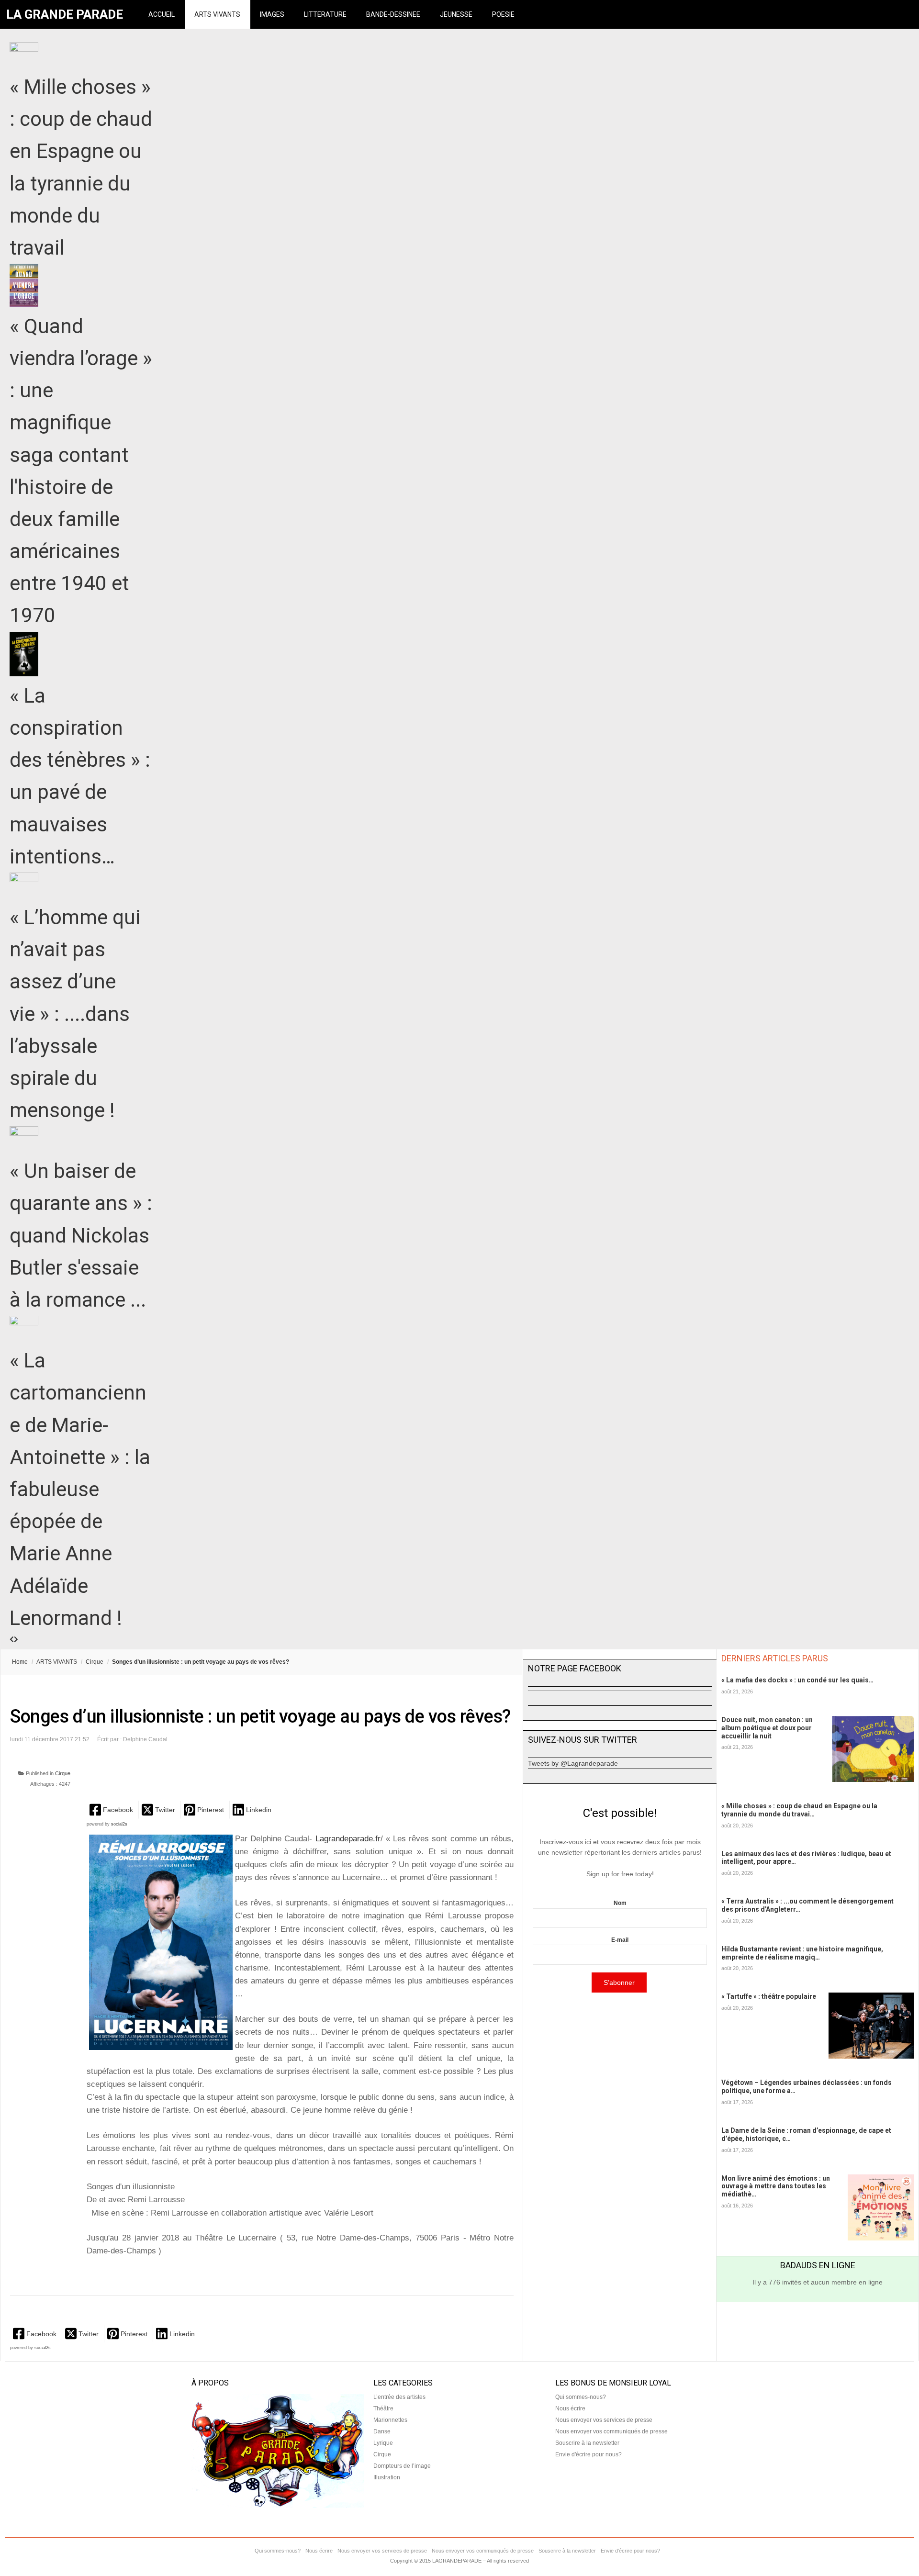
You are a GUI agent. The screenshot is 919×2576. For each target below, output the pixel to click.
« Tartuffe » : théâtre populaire (769, 1996)
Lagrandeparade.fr (348, 1839)
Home (20, 1662)
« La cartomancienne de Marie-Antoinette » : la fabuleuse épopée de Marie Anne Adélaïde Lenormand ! (80, 1489)
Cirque (95, 1662)
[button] (112, 1809)
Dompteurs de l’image (402, 2466)
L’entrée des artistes (399, 2397)
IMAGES (272, 14)
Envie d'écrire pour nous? (588, 2454)
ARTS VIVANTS (217, 14)
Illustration (387, 2477)
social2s (119, 1824)
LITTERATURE (325, 14)
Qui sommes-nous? (581, 2397)
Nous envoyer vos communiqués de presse (611, 2431)
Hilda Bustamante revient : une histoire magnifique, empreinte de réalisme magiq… (802, 1953)
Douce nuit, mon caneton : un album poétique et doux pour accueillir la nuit (767, 1728)
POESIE (503, 14)
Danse (382, 2431)
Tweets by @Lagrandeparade (573, 1763)
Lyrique (383, 2443)
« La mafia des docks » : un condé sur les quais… (797, 1680)
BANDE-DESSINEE (393, 14)
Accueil (162, 14)
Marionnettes (390, 2420)
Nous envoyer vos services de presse (604, 2420)
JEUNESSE (456, 14)
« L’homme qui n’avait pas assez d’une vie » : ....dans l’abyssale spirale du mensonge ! (75, 1014)
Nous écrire (570, 2408)
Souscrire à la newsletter (587, 2443)
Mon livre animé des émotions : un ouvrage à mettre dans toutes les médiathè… (776, 2186)
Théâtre (383, 2408)
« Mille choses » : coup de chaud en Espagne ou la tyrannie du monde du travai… (799, 1810)
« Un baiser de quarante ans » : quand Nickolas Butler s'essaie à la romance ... (81, 1235)
